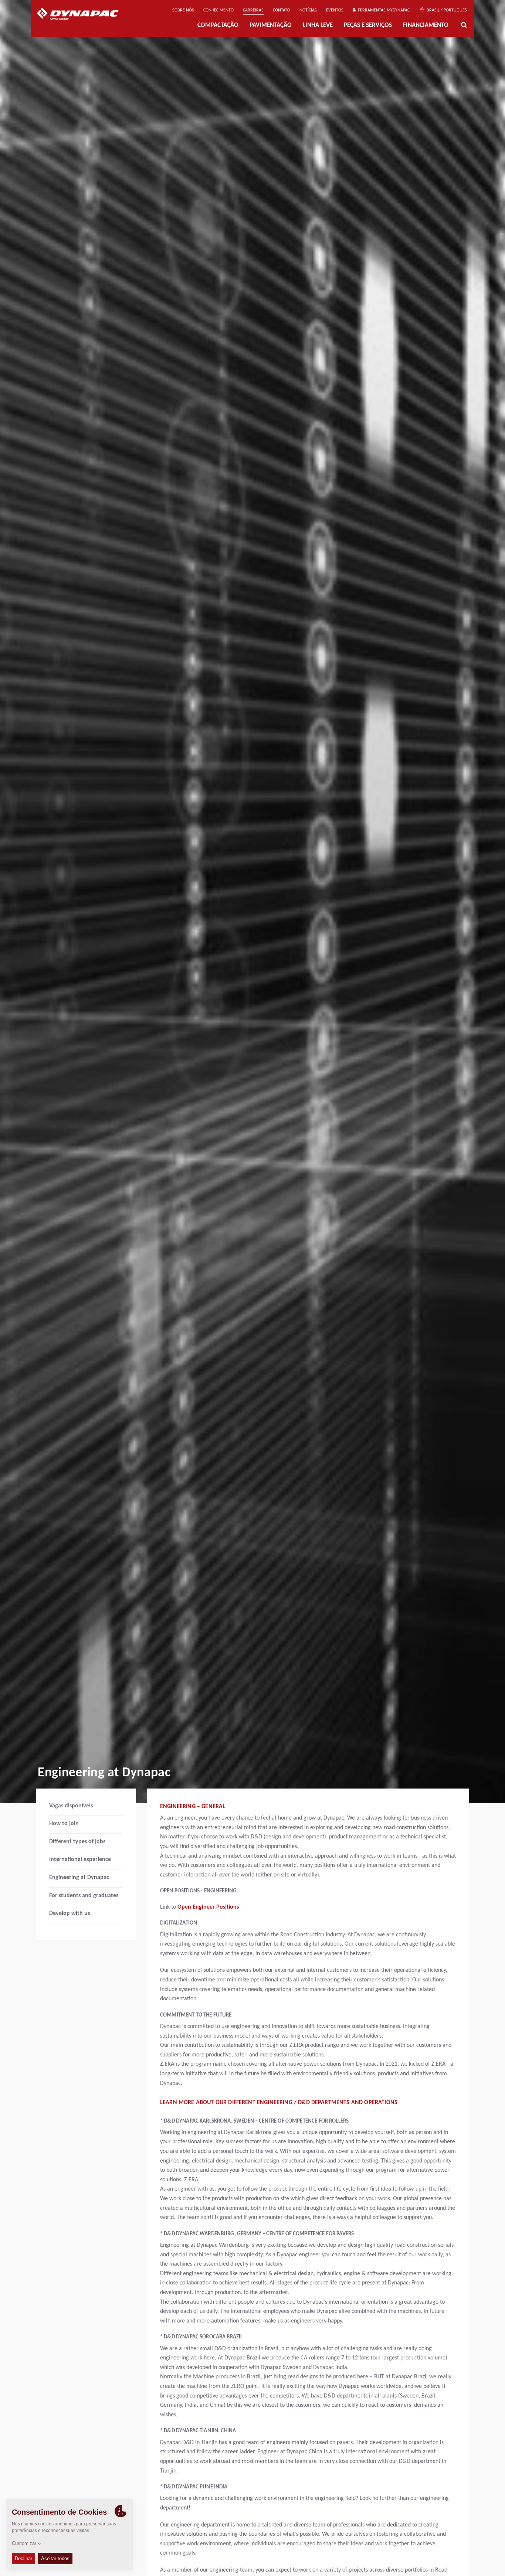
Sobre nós (183, 10)
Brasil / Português (446, 10)
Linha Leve (318, 25)
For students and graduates (84, 1896)
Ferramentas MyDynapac (383, 10)
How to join (64, 1824)
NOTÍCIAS (308, 10)
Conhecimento (218, 10)
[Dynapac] (83, 15)
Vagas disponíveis (71, 1806)
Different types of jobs (77, 1842)
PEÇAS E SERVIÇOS (368, 25)
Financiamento (426, 25)
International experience (80, 1859)
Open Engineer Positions (208, 1907)
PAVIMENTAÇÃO (271, 25)
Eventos (335, 10)
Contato (282, 10)
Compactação (218, 25)
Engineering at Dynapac (79, 1878)
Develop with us (70, 1913)
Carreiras (253, 10)
